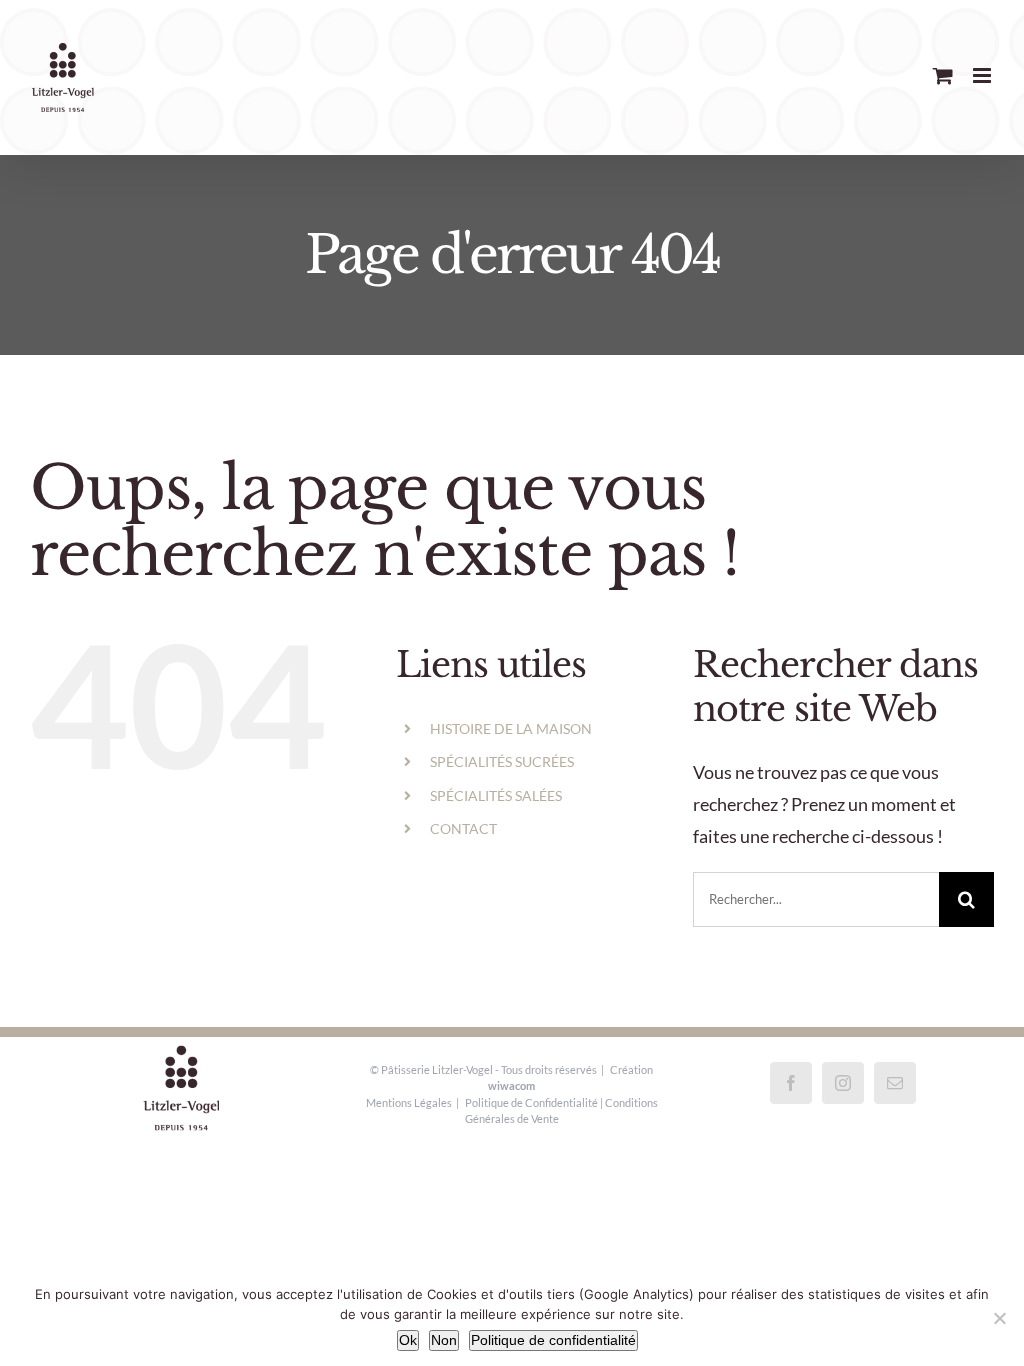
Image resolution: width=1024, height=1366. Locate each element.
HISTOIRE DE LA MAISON (511, 728)
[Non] (999, 1318)
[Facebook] (791, 1083)
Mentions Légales (409, 1102)
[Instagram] (843, 1083)
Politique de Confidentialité (531, 1102)
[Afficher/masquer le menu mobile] (983, 75)
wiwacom (511, 1085)
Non (444, 1340)
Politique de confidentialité (553, 1340)
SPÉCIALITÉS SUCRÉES (502, 761)
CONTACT (463, 828)
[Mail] (895, 1083)
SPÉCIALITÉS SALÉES (496, 795)
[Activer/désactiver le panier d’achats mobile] (943, 75)
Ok (408, 1340)
